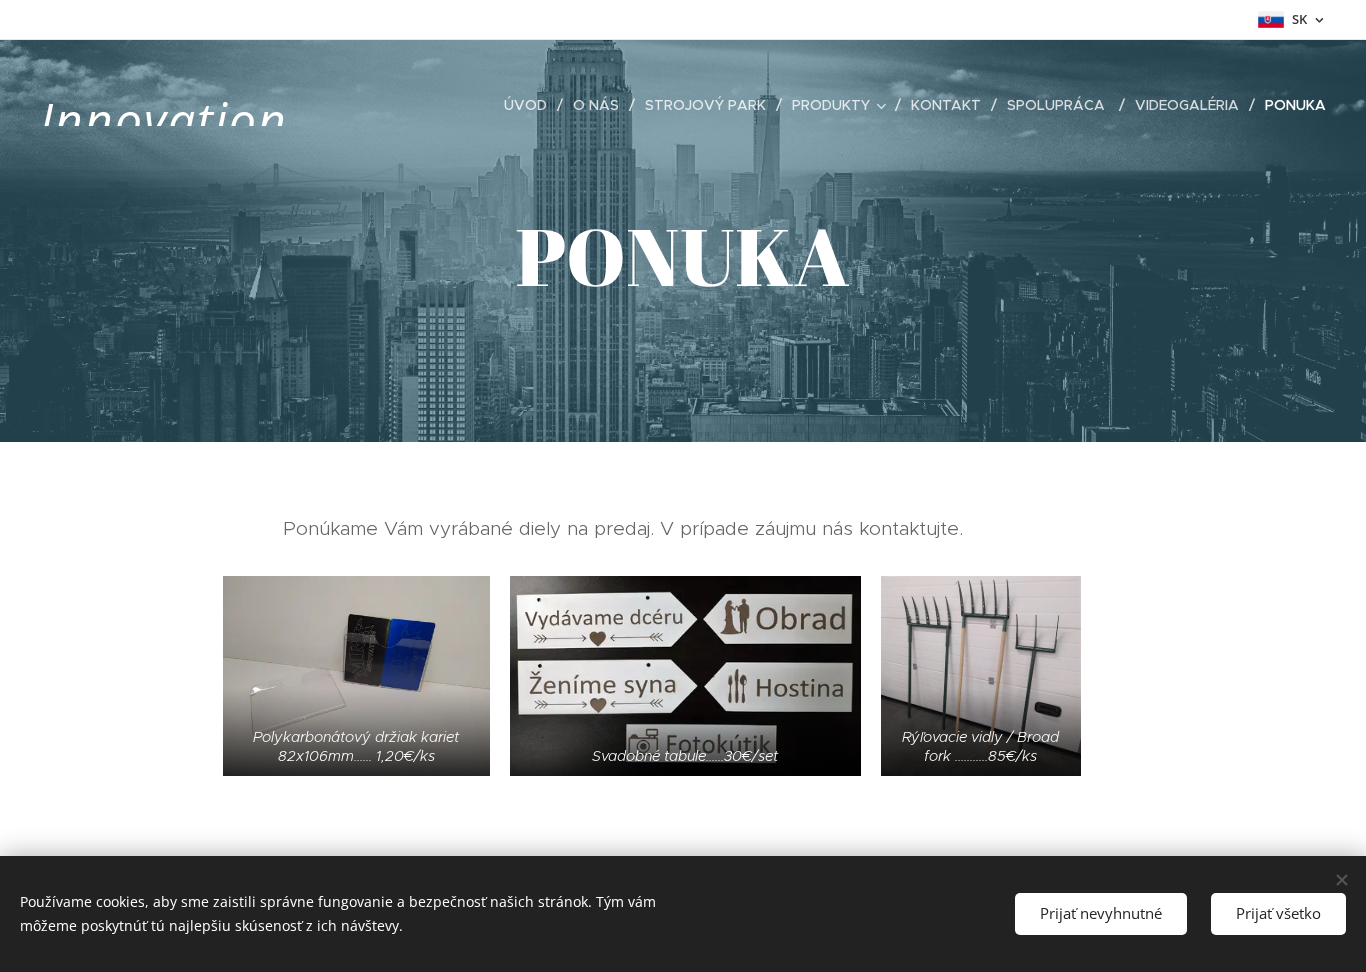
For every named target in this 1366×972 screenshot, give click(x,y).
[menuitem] (531, 105)
